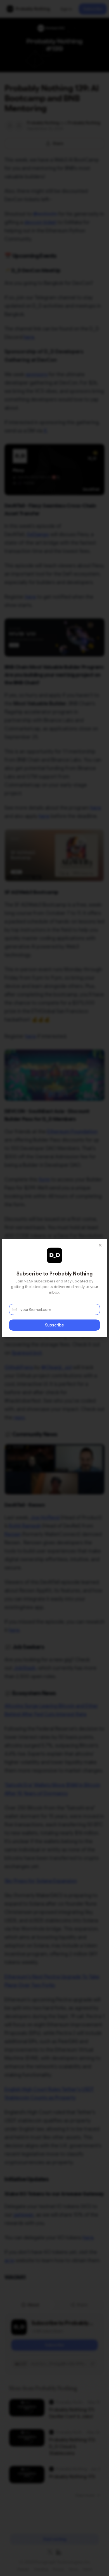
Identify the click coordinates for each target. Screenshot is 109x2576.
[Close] (100, 1245)
